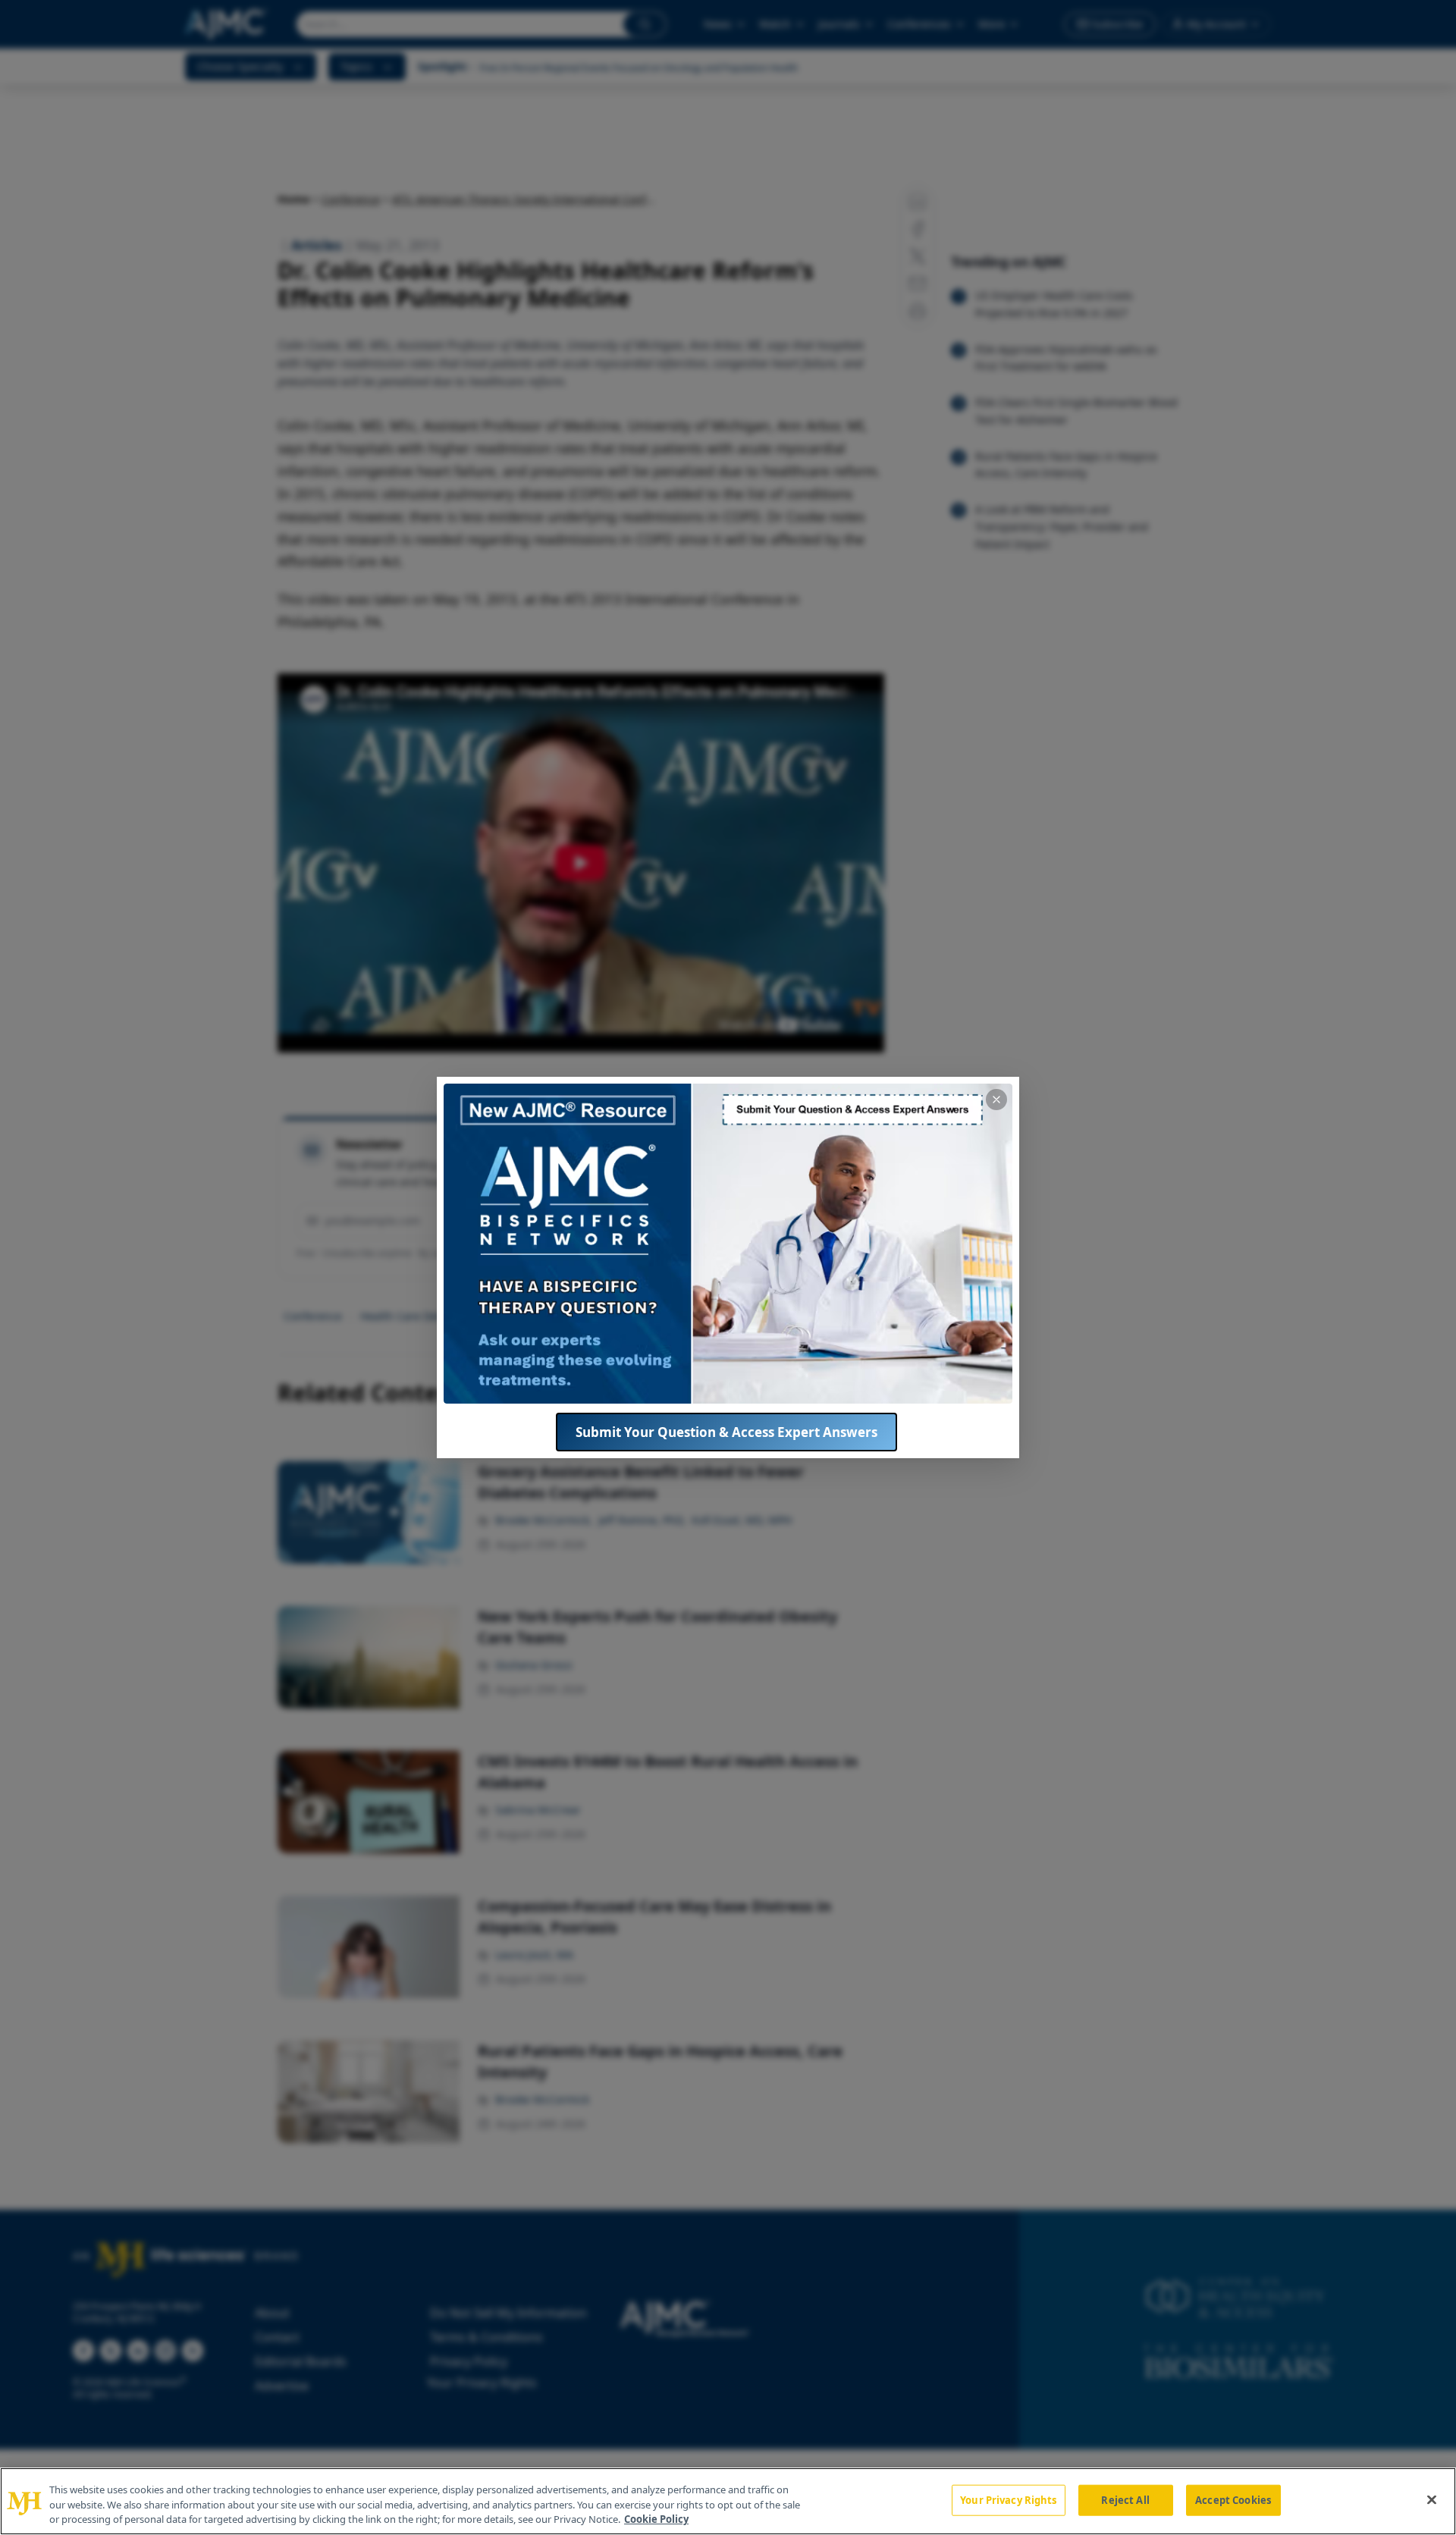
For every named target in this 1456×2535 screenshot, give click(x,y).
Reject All (1125, 2499)
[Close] (1432, 2499)
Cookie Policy (656, 2519)
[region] (728, 2501)
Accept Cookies (1233, 2499)
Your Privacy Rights (1008, 2499)
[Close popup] (996, 1100)
